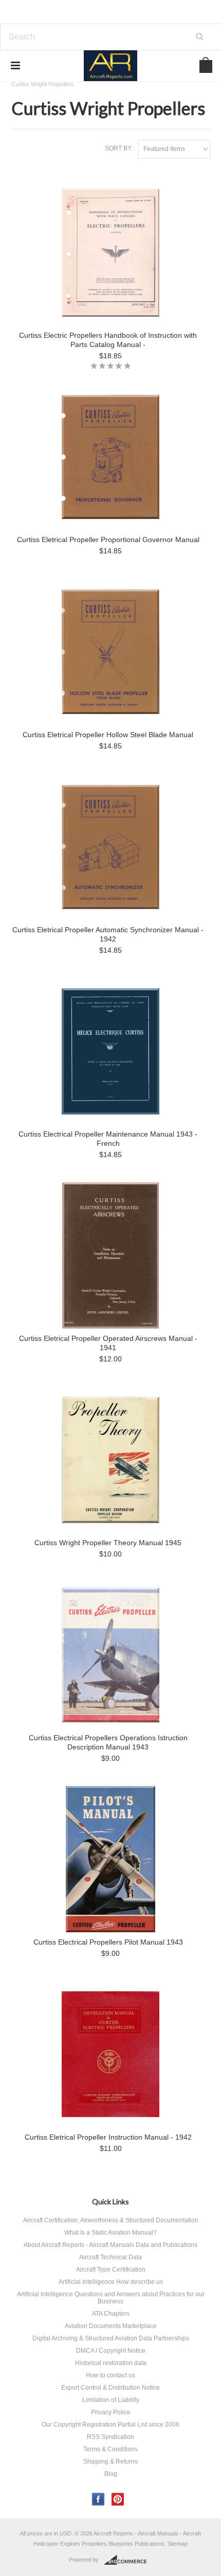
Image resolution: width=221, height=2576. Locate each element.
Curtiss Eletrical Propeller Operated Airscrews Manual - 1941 (108, 1343)
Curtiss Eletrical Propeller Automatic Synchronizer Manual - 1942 (108, 934)
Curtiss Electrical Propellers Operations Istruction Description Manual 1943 (108, 1742)
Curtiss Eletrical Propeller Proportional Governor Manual (108, 540)
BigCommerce (128, 2560)
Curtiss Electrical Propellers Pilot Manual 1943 (108, 1942)
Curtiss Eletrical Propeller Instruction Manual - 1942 (108, 2137)
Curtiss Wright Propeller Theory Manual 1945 (108, 1543)
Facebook (98, 2499)
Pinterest (118, 2499)
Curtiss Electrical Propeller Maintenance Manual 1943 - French (108, 1139)
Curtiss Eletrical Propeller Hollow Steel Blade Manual (108, 735)
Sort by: (119, 148)
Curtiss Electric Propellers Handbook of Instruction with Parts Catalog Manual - (108, 340)
